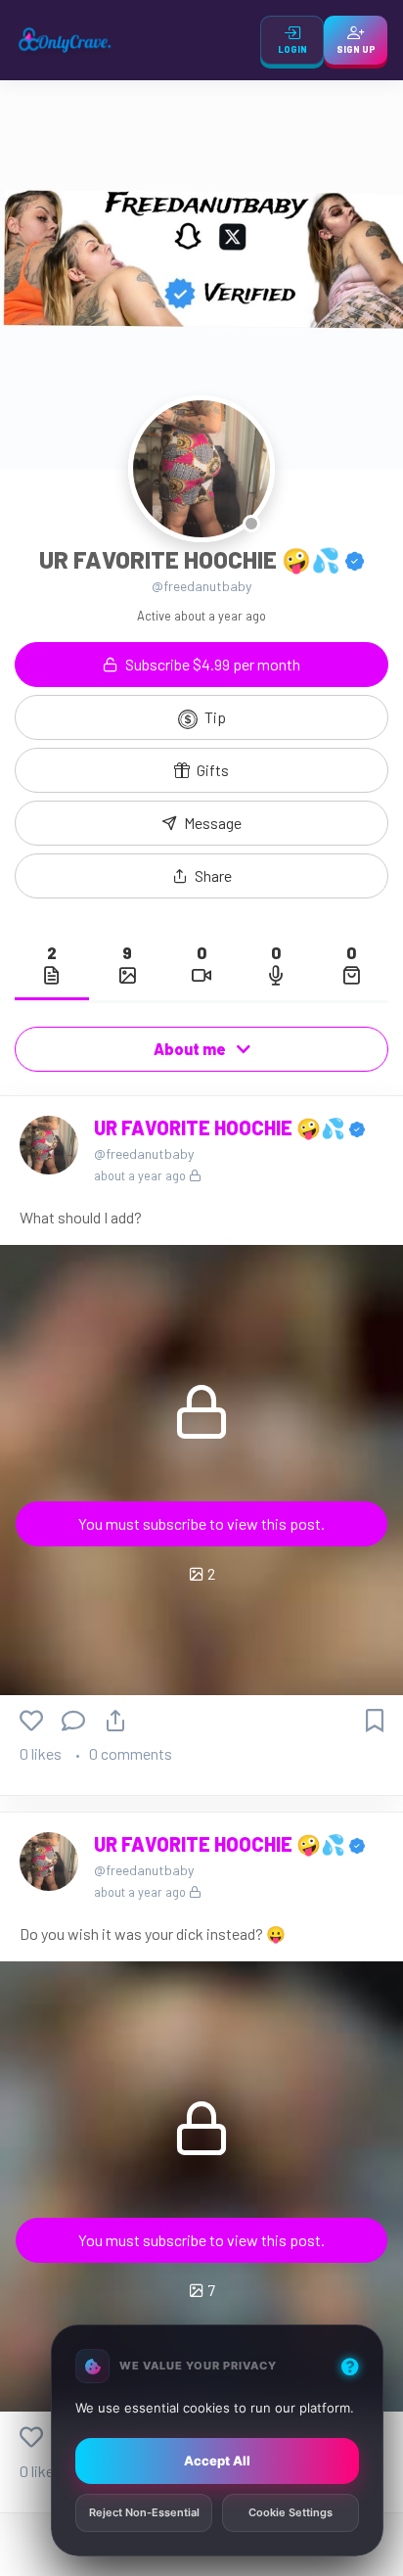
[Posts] (52, 975)
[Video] (201, 975)
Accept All (217, 2461)
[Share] (115, 1720)
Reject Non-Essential (144, 2513)
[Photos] (127, 975)
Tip (214, 717)
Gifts (211, 770)
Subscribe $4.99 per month (211, 664)
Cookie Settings (291, 2513)
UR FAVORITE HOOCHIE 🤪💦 (222, 1127)
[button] (201, 876)
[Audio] (276, 975)
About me (191, 1049)
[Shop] (351, 975)
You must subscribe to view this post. (201, 1523)
